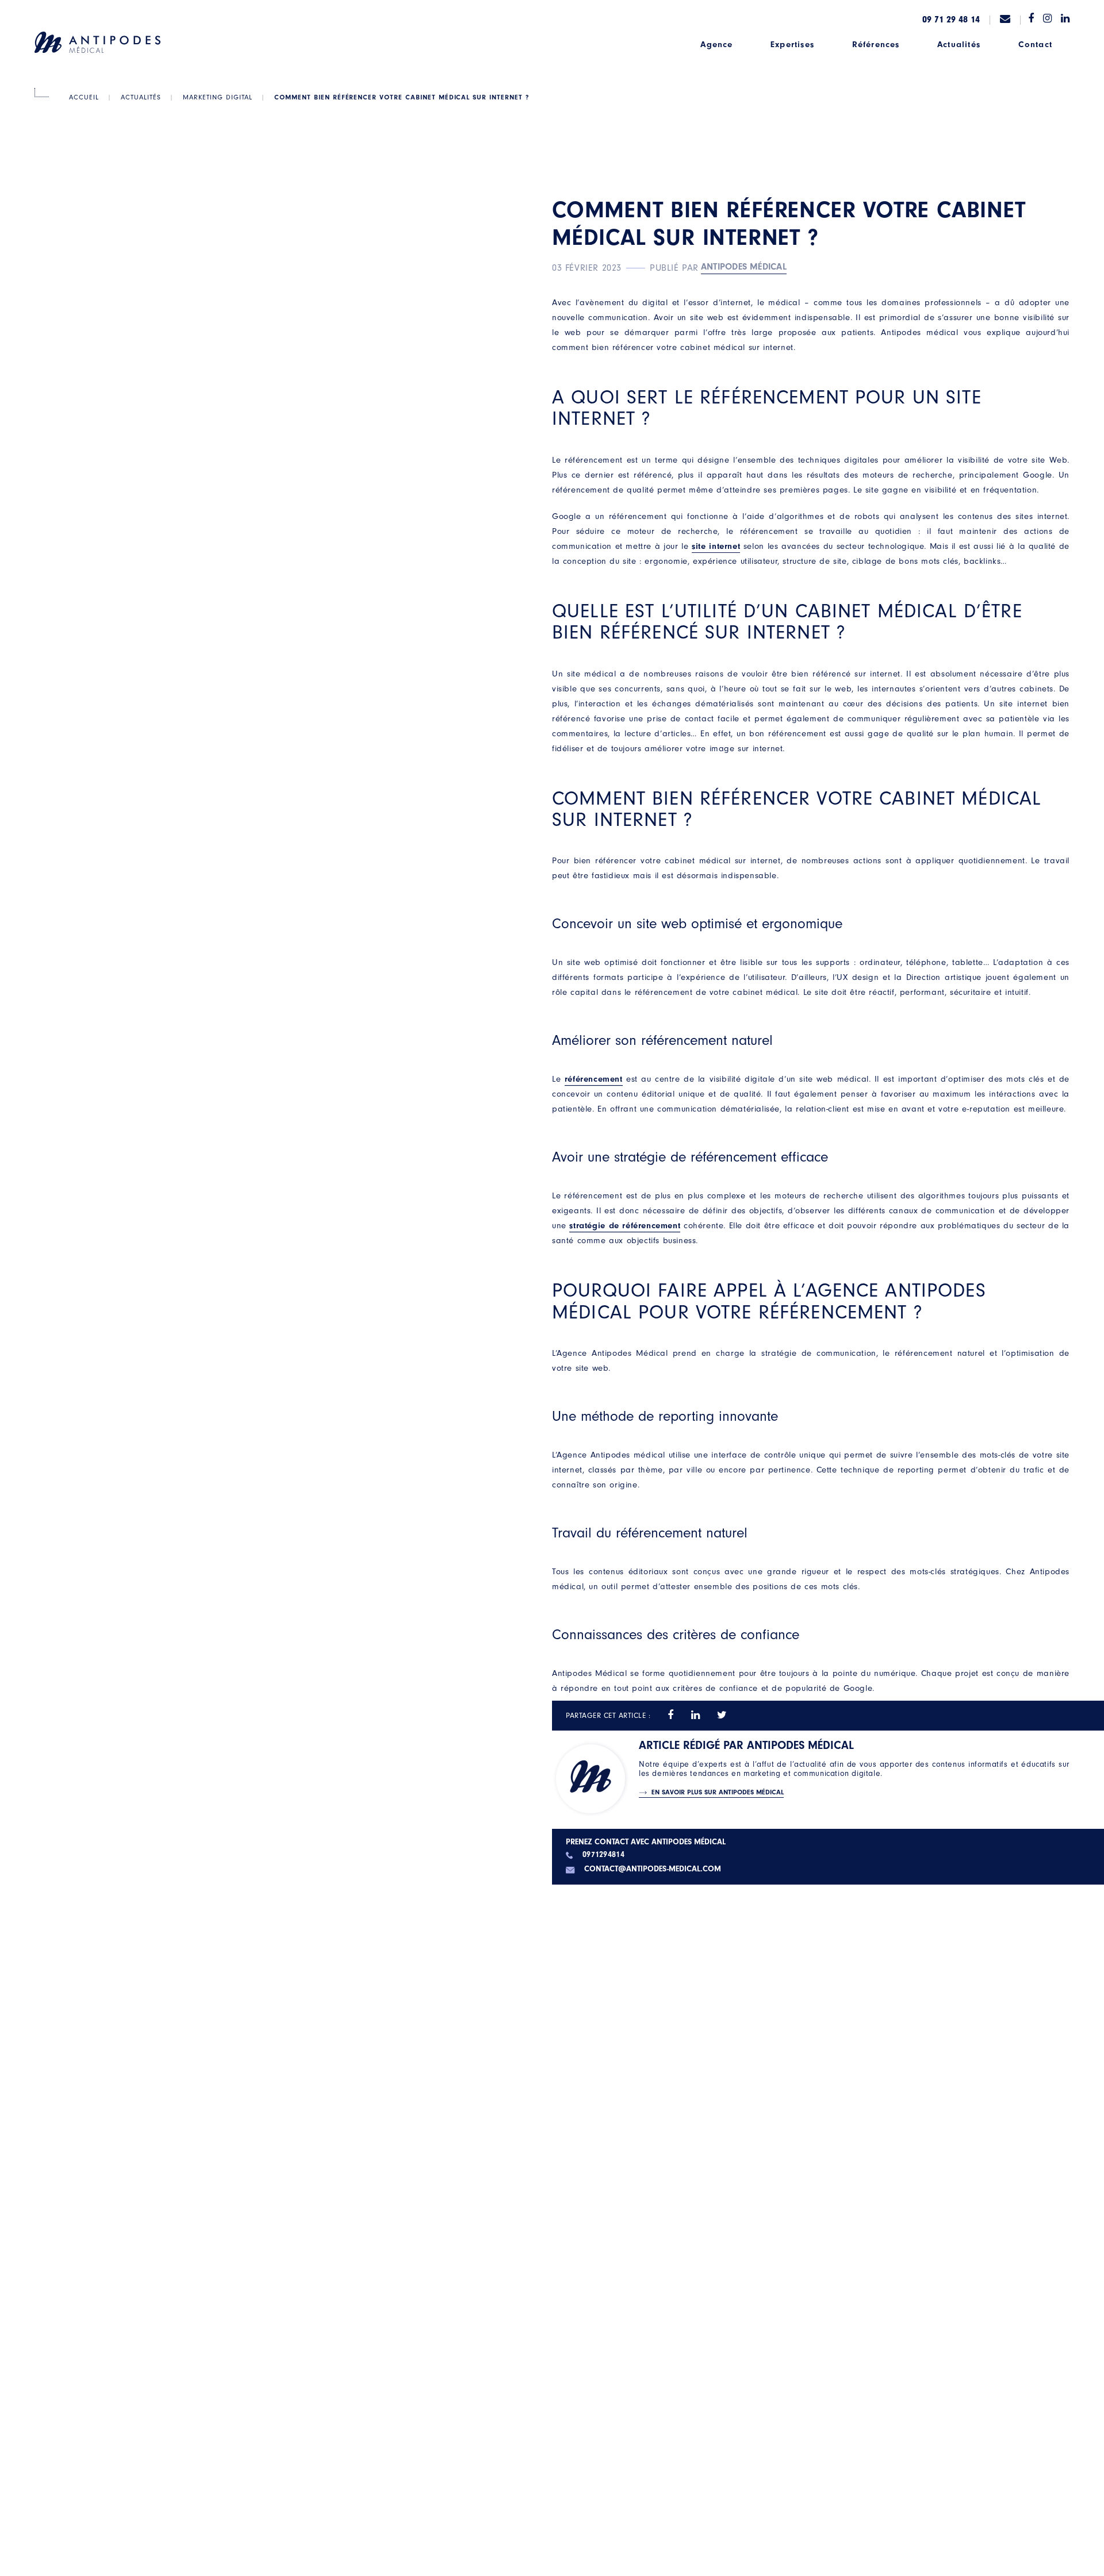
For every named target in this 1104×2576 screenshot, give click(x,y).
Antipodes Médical (744, 267)
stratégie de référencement (625, 1226)
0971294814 (603, 1855)
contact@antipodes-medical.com (653, 1869)
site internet (716, 546)
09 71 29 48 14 (951, 20)
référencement (594, 1079)
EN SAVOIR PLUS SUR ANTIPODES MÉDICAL (718, 1792)
